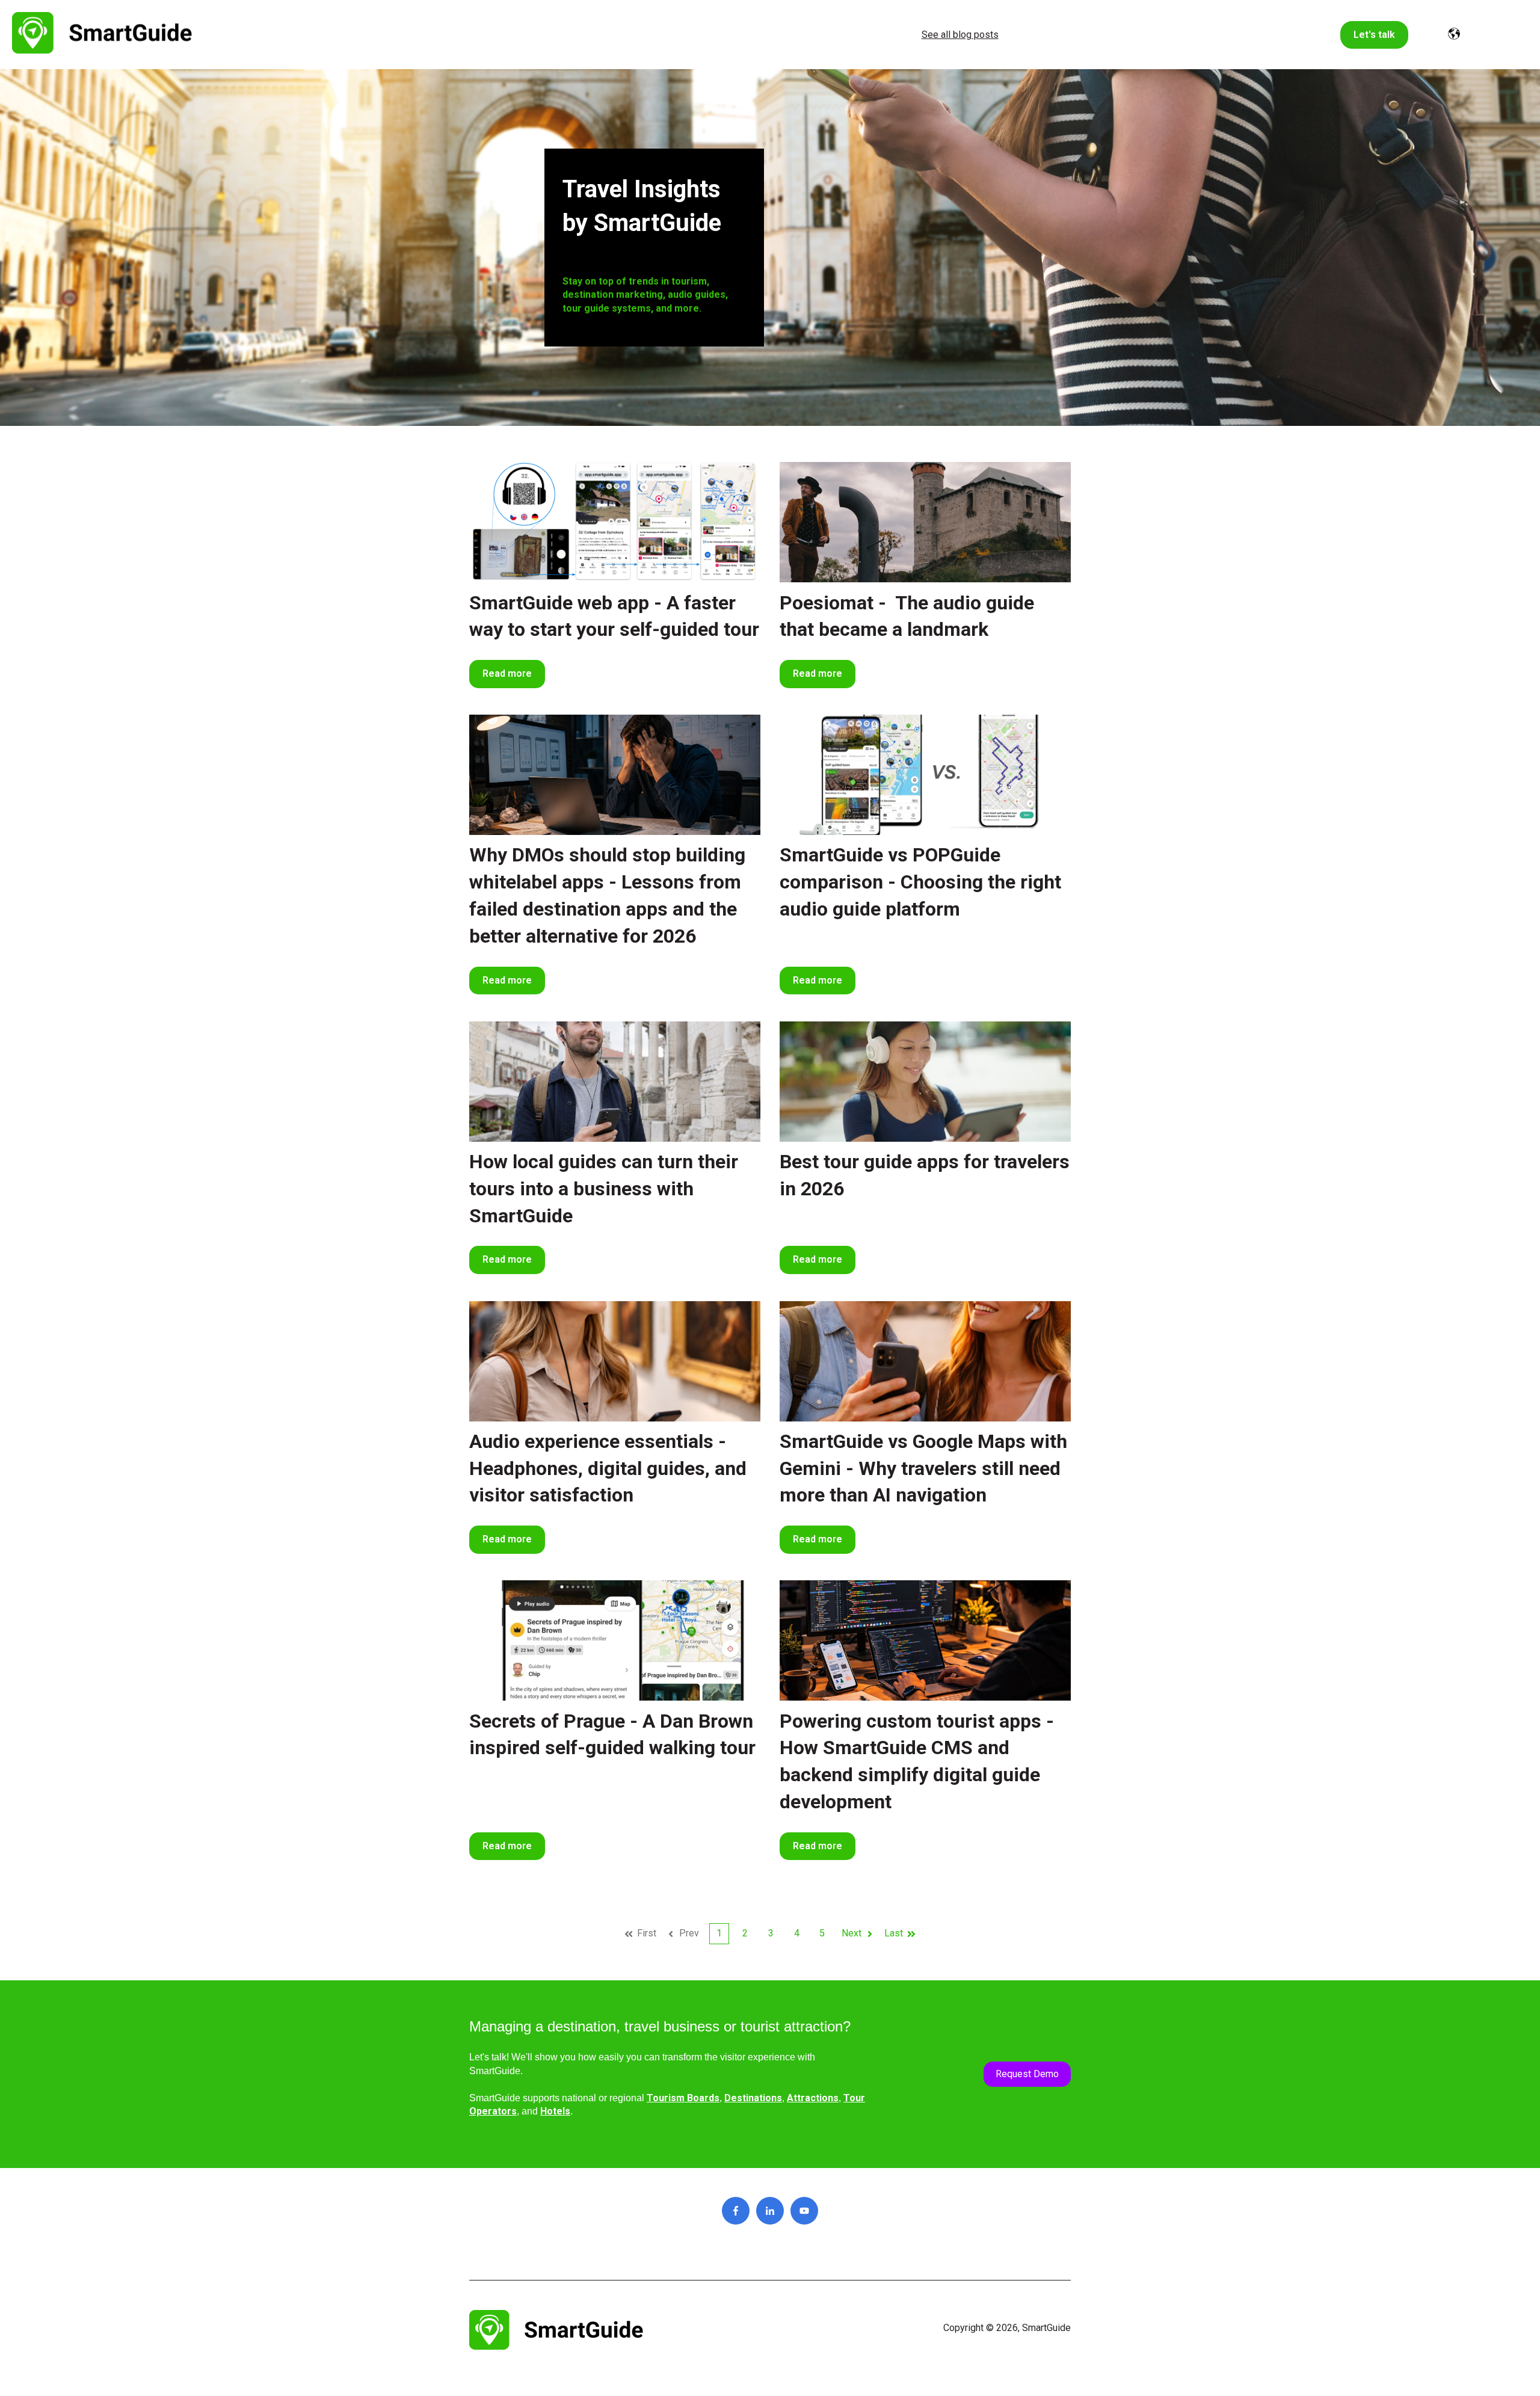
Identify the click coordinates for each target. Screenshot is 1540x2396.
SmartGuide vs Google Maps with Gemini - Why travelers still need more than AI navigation (923, 1468)
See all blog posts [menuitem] (960, 35)
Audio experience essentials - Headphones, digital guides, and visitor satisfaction (608, 1468)
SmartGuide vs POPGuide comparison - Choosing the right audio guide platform (920, 882)
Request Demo (1027, 2074)
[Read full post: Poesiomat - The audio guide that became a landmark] (925, 522)
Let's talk (1374, 35)
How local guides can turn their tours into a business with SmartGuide (604, 1189)
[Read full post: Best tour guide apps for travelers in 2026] (925, 1082)
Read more (507, 673)
